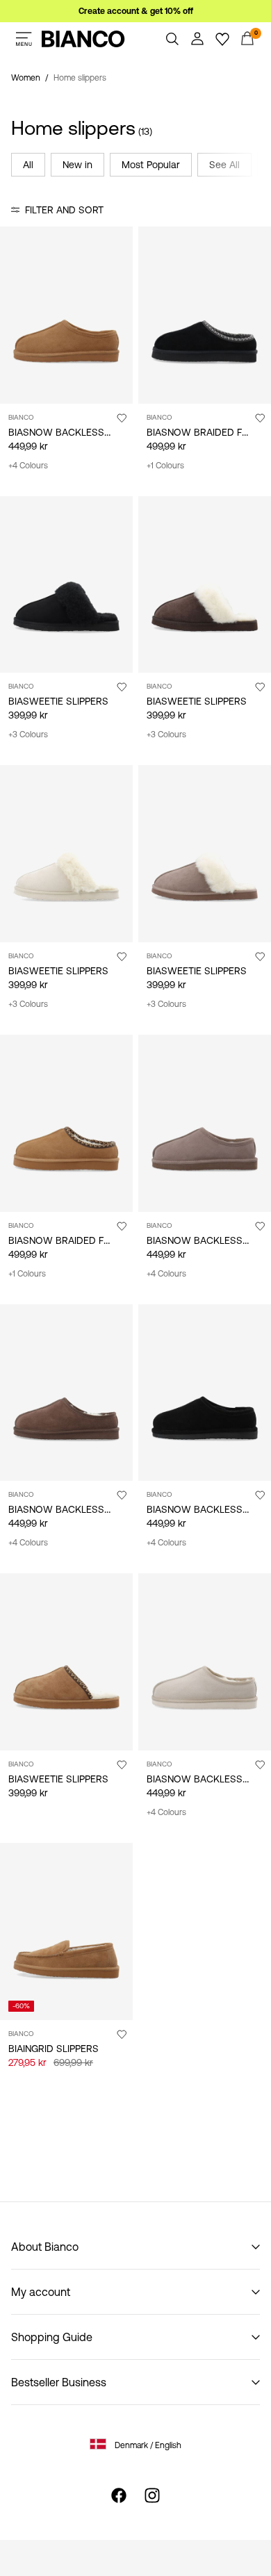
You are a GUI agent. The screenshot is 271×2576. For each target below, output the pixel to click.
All (28, 165)
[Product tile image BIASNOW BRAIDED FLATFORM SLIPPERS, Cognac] (66, 1123)
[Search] (172, 39)
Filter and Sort (64, 210)
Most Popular (151, 165)
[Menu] (24, 39)
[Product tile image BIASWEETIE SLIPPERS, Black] (66, 585)
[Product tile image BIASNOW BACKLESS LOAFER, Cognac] (66, 315)
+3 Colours (28, 735)
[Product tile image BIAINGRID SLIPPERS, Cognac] (66, 1931)
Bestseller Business (59, 2382)
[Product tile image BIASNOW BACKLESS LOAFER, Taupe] (205, 1123)
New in (77, 165)
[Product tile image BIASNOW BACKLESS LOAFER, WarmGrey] (66, 1393)
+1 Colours (165, 466)
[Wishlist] (222, 39)
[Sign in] (197, 39)
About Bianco (45, 2247)
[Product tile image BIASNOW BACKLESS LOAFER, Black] (205, 1393)
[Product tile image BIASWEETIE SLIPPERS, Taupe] (205, 854)
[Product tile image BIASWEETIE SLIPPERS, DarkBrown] (205, 585)
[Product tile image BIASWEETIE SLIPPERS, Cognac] (66, 1662)
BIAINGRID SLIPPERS (54, 2049)
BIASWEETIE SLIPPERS (58, 701)
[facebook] (119, 2495)
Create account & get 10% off (136, 11)
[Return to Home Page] (83, 39)
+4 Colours (28, 466)
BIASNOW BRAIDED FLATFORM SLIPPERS (100, 1240)
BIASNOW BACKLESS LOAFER (75, 432)
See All (224, 165)
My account (41, 2292)
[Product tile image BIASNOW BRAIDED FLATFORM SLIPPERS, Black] (205, 315)
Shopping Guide (52, 2337)
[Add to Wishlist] (122, 418)
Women (26, 78)
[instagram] (152, 2495)
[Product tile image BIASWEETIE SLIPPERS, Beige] (66, 854)
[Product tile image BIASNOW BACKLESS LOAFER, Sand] (205, 1662)
